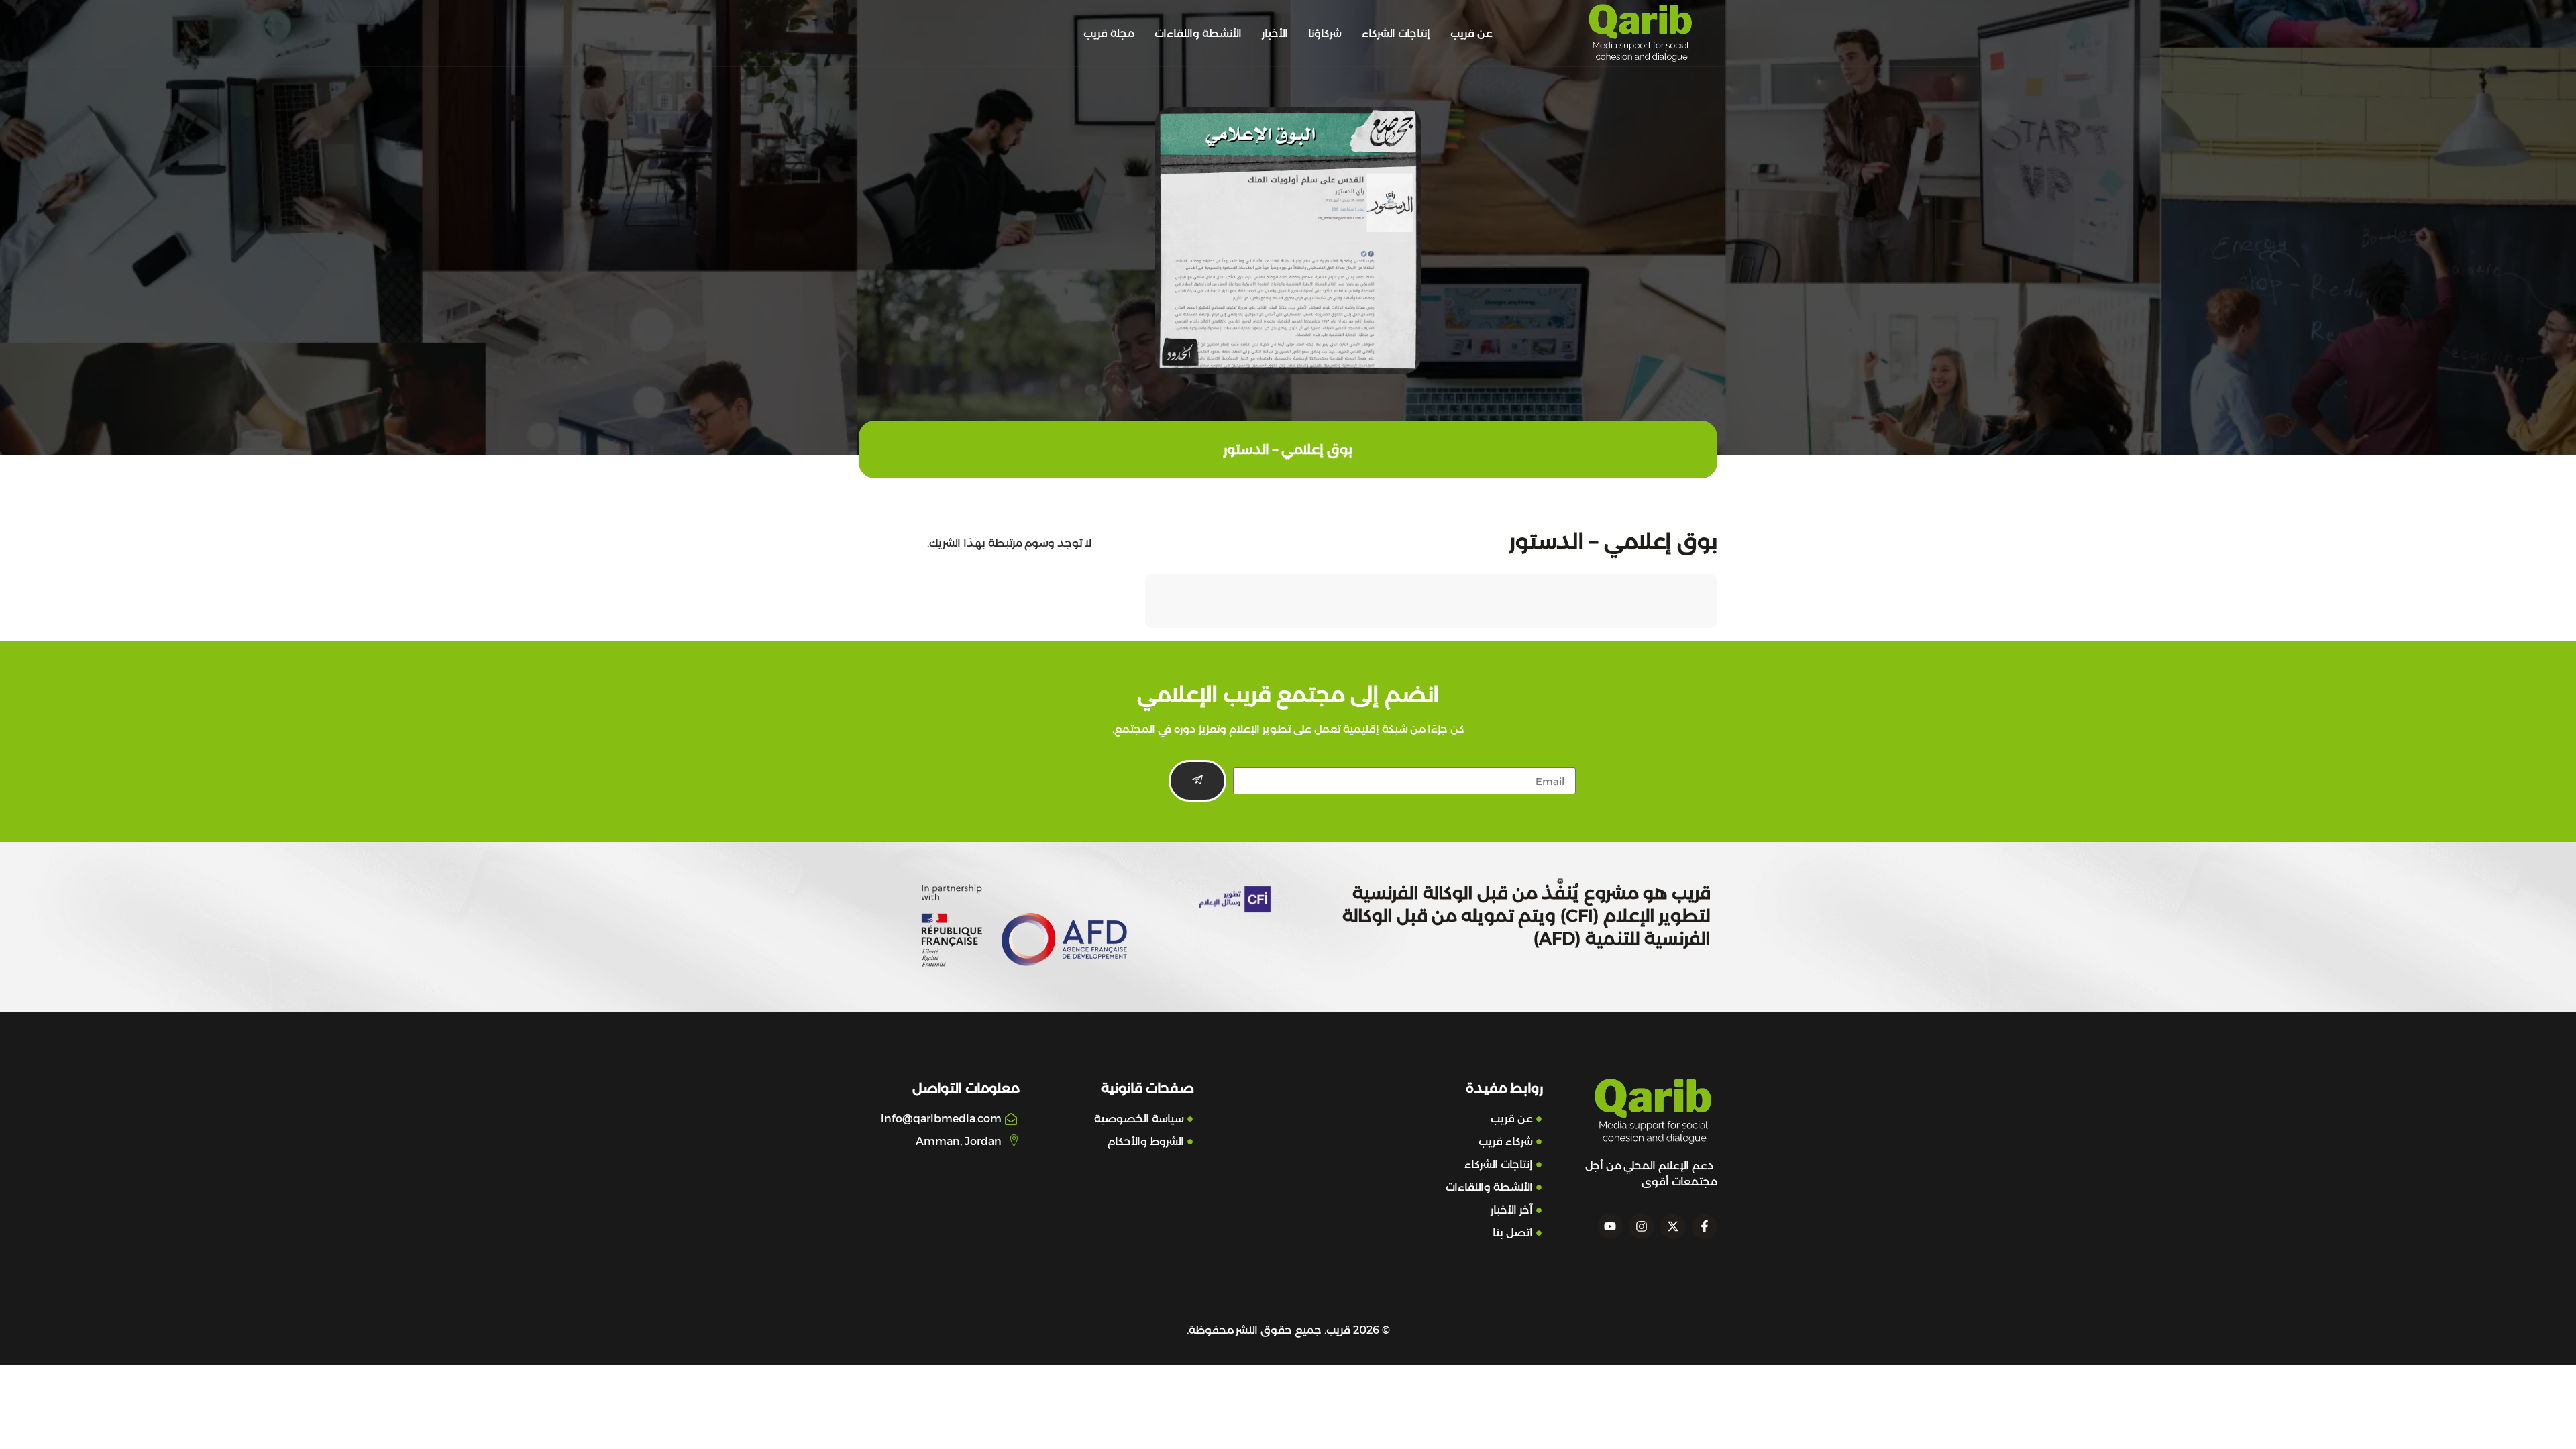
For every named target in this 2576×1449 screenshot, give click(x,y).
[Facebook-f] (1705, 1226)
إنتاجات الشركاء (1396, 33)
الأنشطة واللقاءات (1198, 33)
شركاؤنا (1325, 33)
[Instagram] (1642, 1226)
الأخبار (1275, 33)
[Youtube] (1610, 1226)
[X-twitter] (1673, 1226)
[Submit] (1197, 781)
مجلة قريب (1109, 33)
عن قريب (1471, 33)
